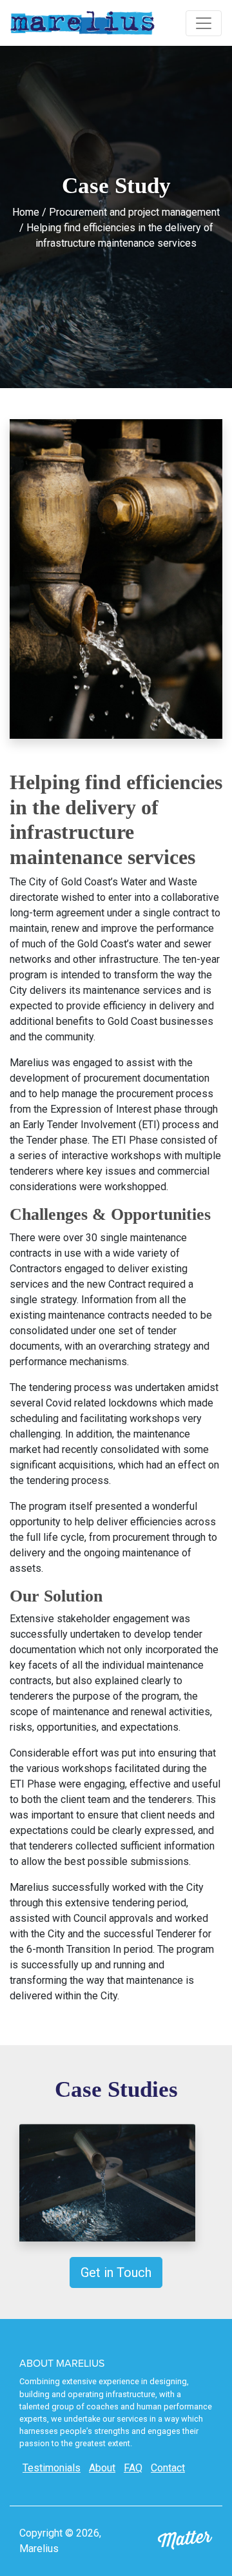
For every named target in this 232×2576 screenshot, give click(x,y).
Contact (168, 2468)
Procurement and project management (134, 212)
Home (26, 212)
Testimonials (52, 2468)
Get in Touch (116, 2272)
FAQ (133, 2468)
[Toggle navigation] (204, 23)
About (102, 2468)
